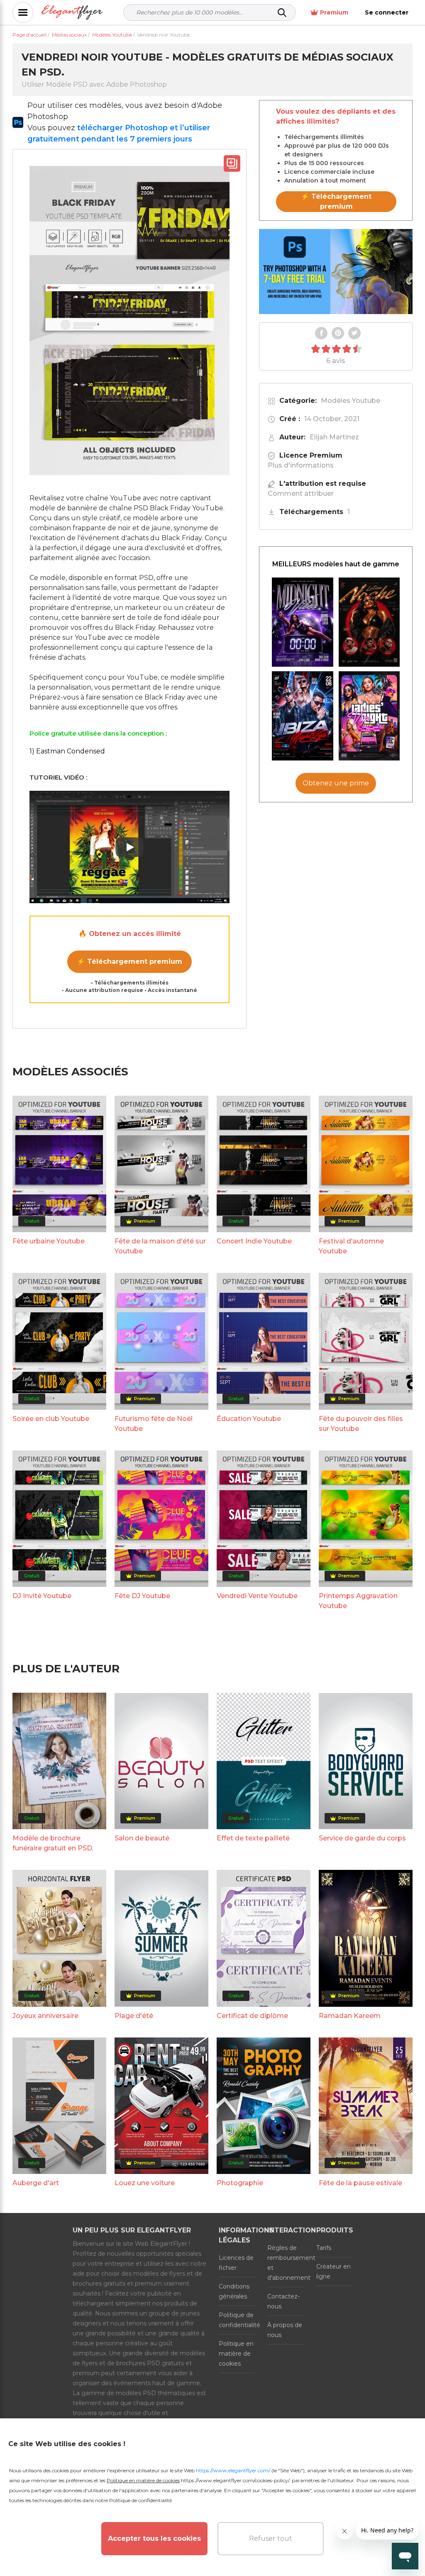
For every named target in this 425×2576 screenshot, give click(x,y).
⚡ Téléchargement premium (129, 961)
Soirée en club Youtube (51, 1419)
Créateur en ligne (333, 2271)
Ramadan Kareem (350, 2016)
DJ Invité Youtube (42, 1596)
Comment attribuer (301, 494)
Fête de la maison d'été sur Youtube (160, 1246)
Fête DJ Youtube (142, 1596)
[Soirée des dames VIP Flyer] (369, 716)
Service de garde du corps (362, 1838)
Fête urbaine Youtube (49, 1241)
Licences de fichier (236, 2263)
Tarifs (324, 2248)
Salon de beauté (142, 1838)
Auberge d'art (36, 2183)
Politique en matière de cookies (236, 2354)
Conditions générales (234, 2291)
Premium (334, 12)
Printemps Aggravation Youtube (358, 1601)
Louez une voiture (145, 2183)
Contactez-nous (283, 2301)
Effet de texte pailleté (253, 1838)
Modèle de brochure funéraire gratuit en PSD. (53, 1843)
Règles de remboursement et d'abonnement (285, 2263)
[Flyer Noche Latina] (369, 622)
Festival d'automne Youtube (351, 1246)
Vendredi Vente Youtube (257, 1596)
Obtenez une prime (336, 783)
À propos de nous (285, 2330)
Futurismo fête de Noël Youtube (154, 1424)
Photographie (240, 2183)
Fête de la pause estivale (360, 2183)
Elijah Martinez (334, 437)
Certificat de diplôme (252, 2016)
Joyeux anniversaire (45, 2016)
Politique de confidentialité (237, 2320)
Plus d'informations (301, 465)
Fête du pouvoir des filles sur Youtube (361, 1424)
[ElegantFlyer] (72, 13)
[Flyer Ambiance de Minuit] (303, 622)
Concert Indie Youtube (254, 1241)
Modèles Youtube (351, 401)
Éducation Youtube (249, 1419)
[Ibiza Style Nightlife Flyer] (303, 716)
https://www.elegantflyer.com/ (233, 2470)
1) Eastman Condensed (67, 751)
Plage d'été (134, 2016)
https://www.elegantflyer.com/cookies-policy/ (235, 2480)
